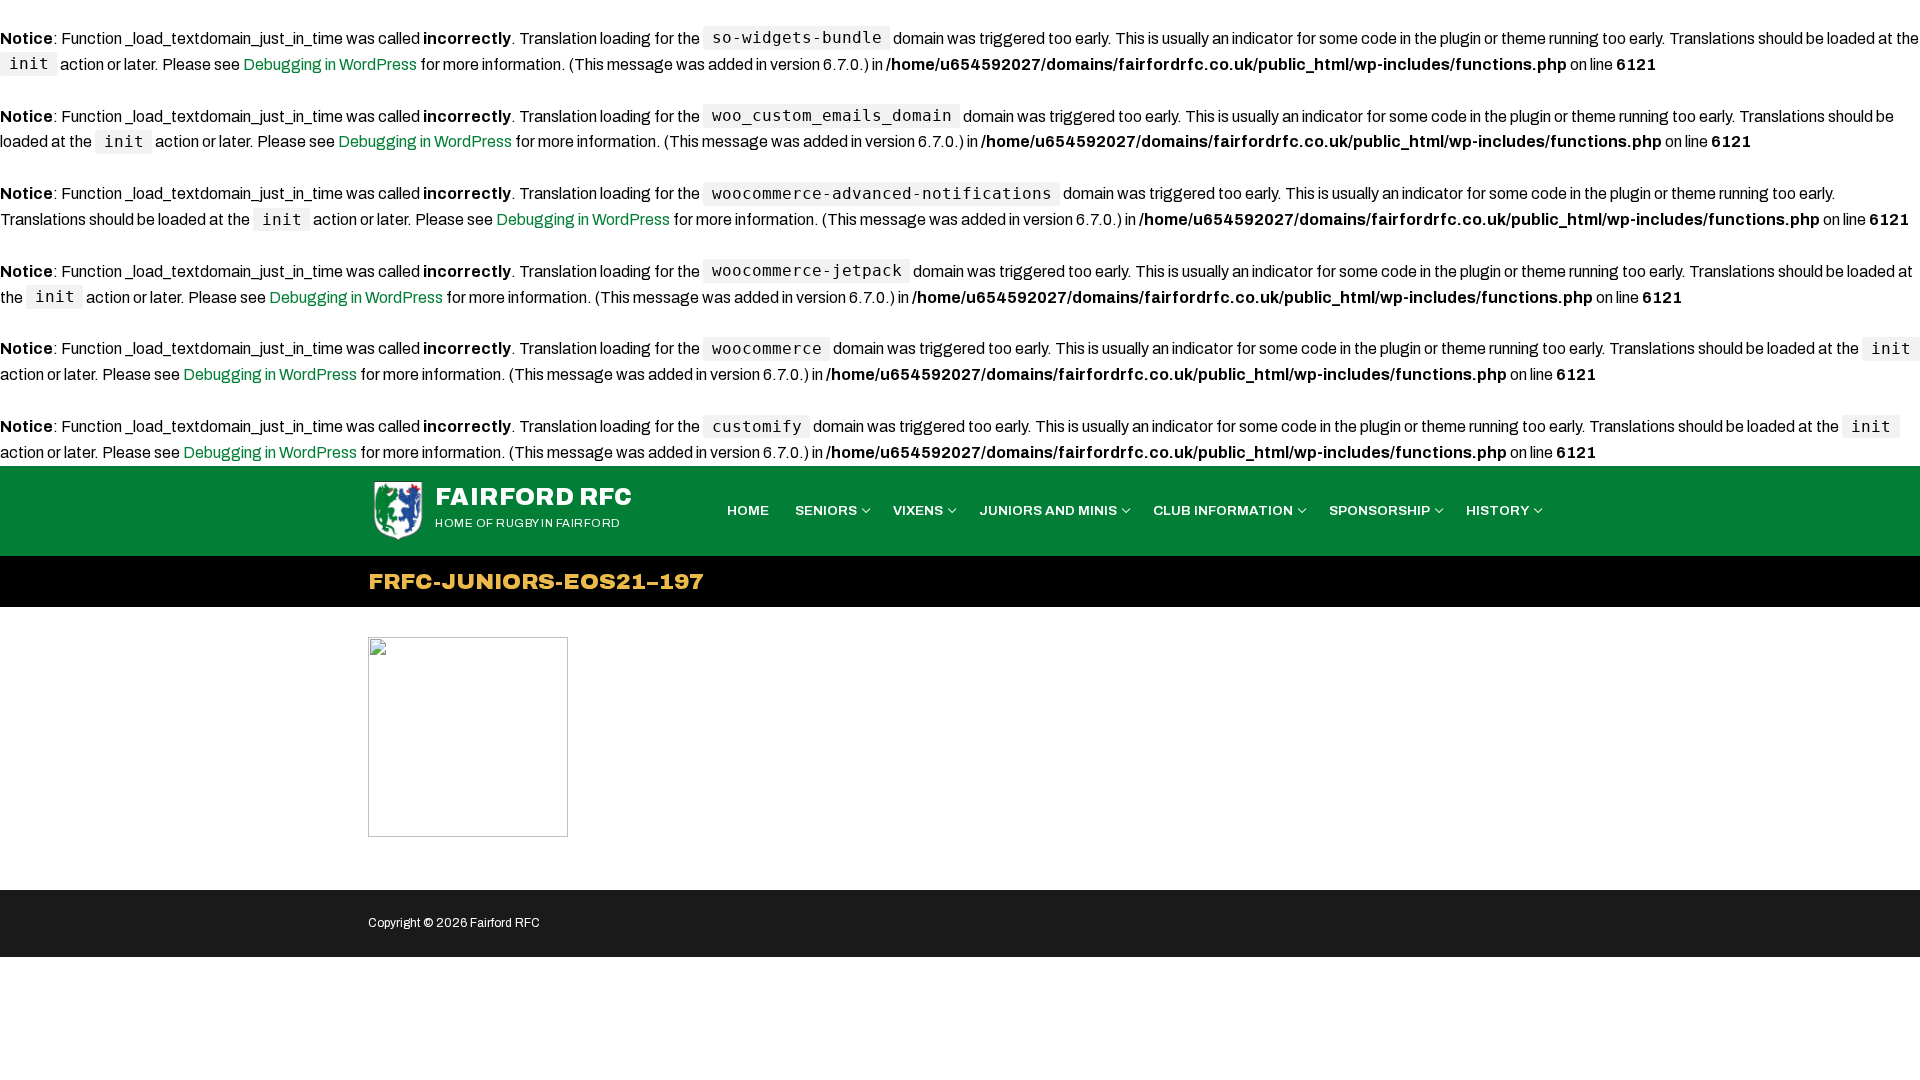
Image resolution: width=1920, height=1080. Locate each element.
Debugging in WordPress (330, 64)
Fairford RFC (534, 497)
